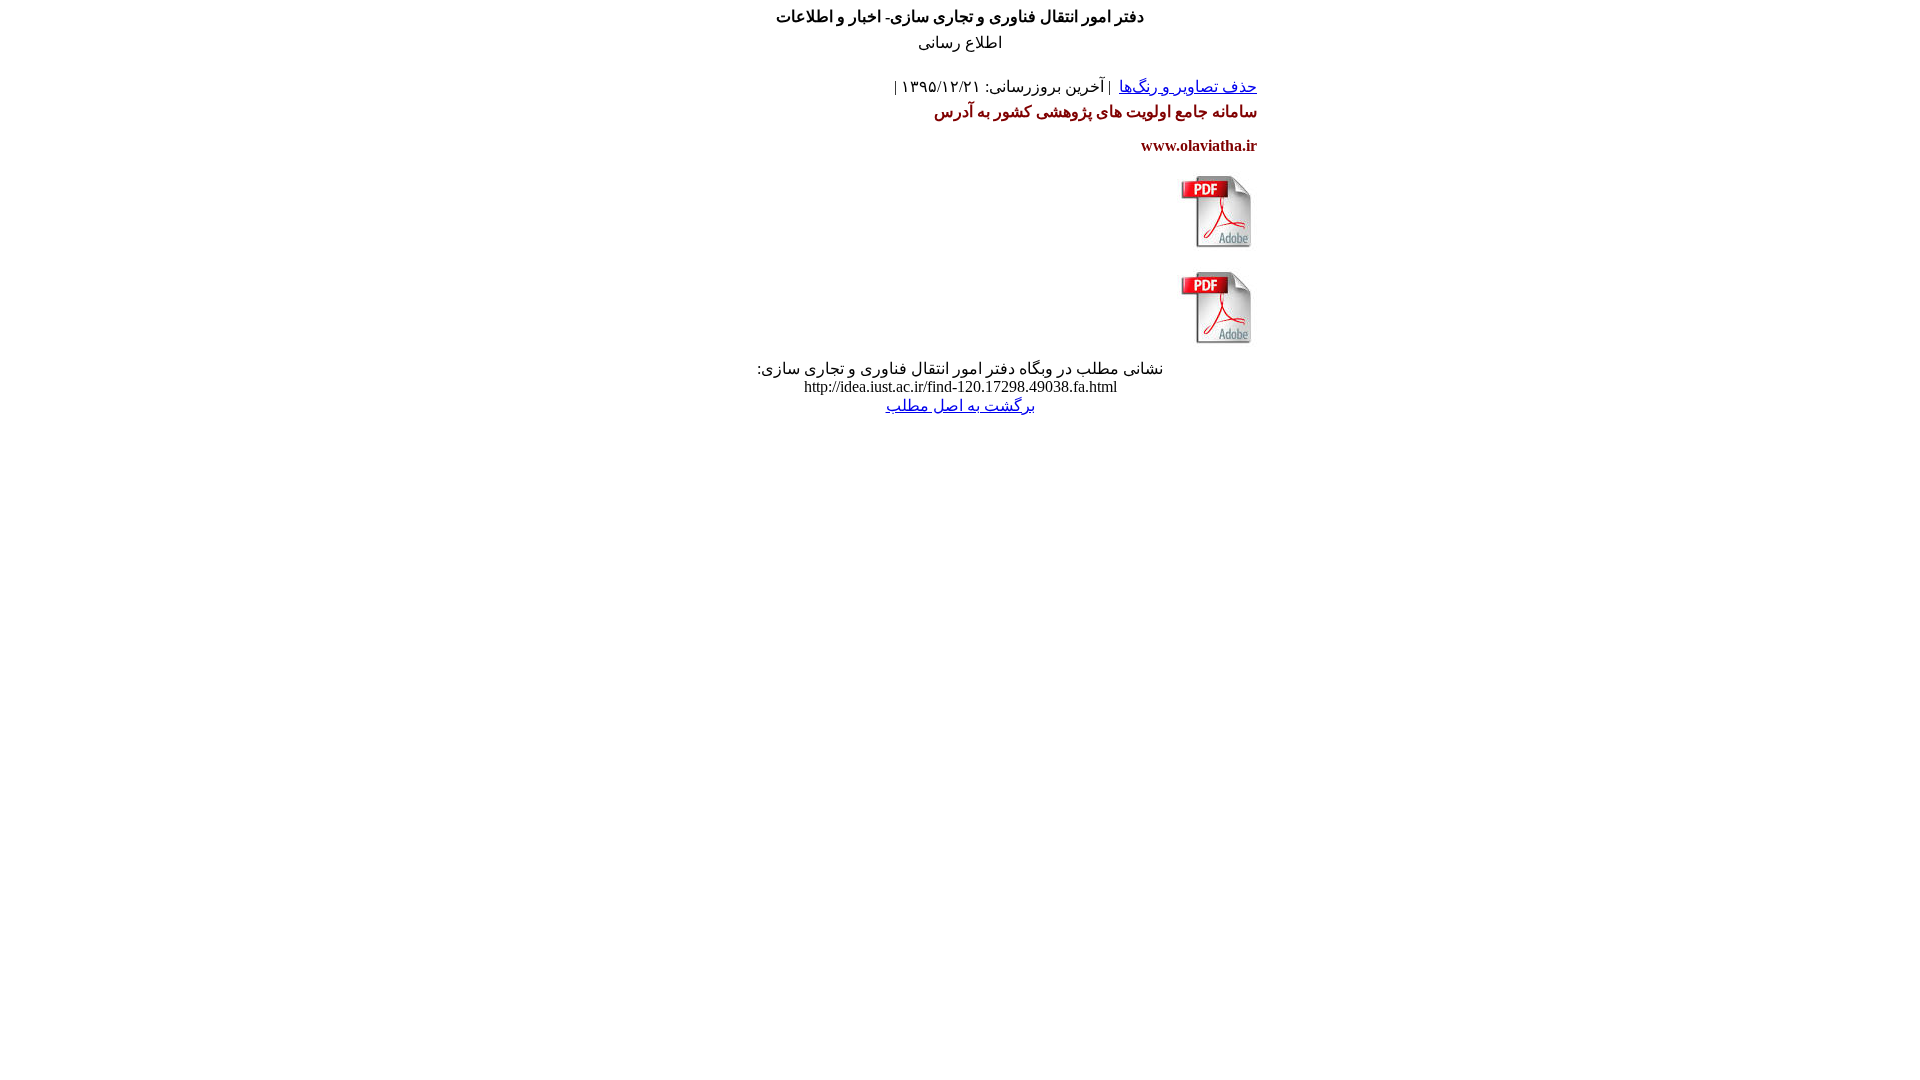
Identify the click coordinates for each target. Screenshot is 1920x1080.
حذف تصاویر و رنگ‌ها (1188, 86)
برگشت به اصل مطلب (960, 405)
